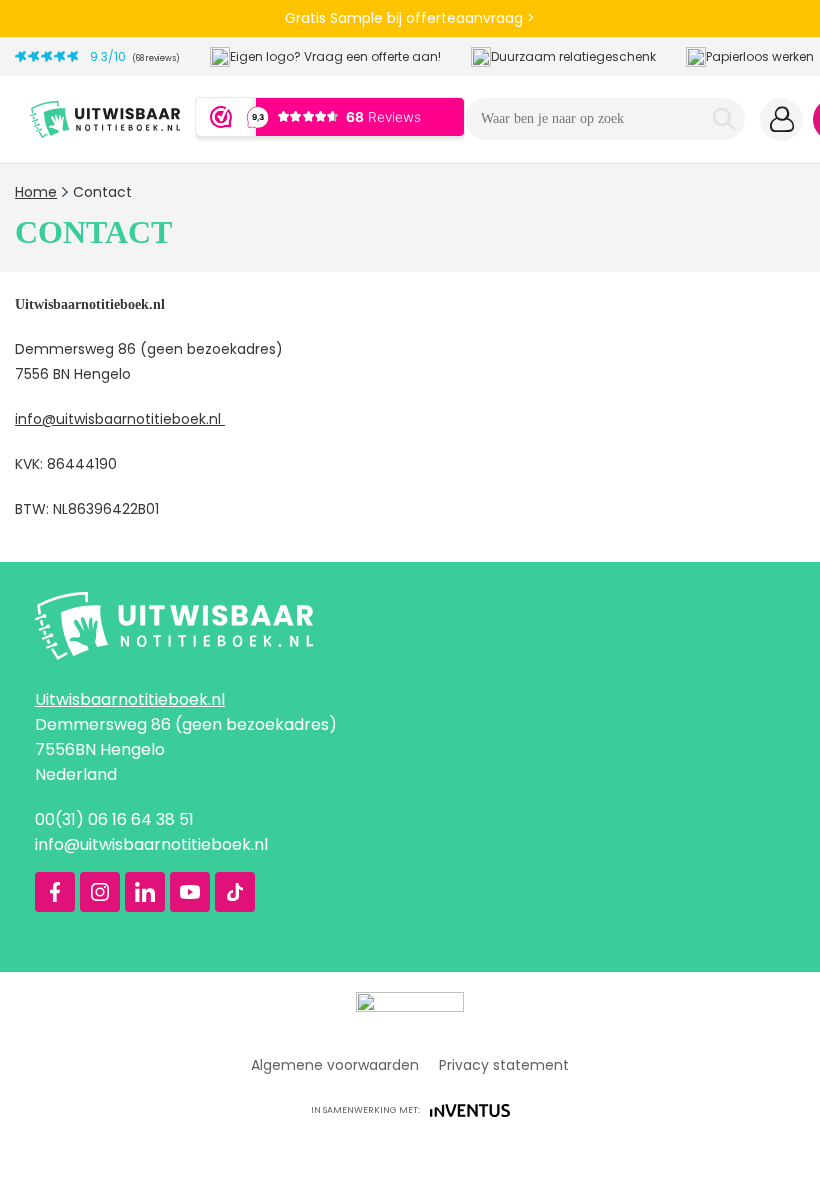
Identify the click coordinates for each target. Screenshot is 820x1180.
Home (36, 192)
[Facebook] (55, 892)
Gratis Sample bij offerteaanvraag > (410, 18)
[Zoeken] (724, 119)
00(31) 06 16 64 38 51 (114, 819)
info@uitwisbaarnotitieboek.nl (120, 419)
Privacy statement (504, 1065)
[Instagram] (100, 892)
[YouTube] (190, 892)
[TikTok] (235, 892)
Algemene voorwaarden (335, 1065)
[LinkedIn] (145, 892)
